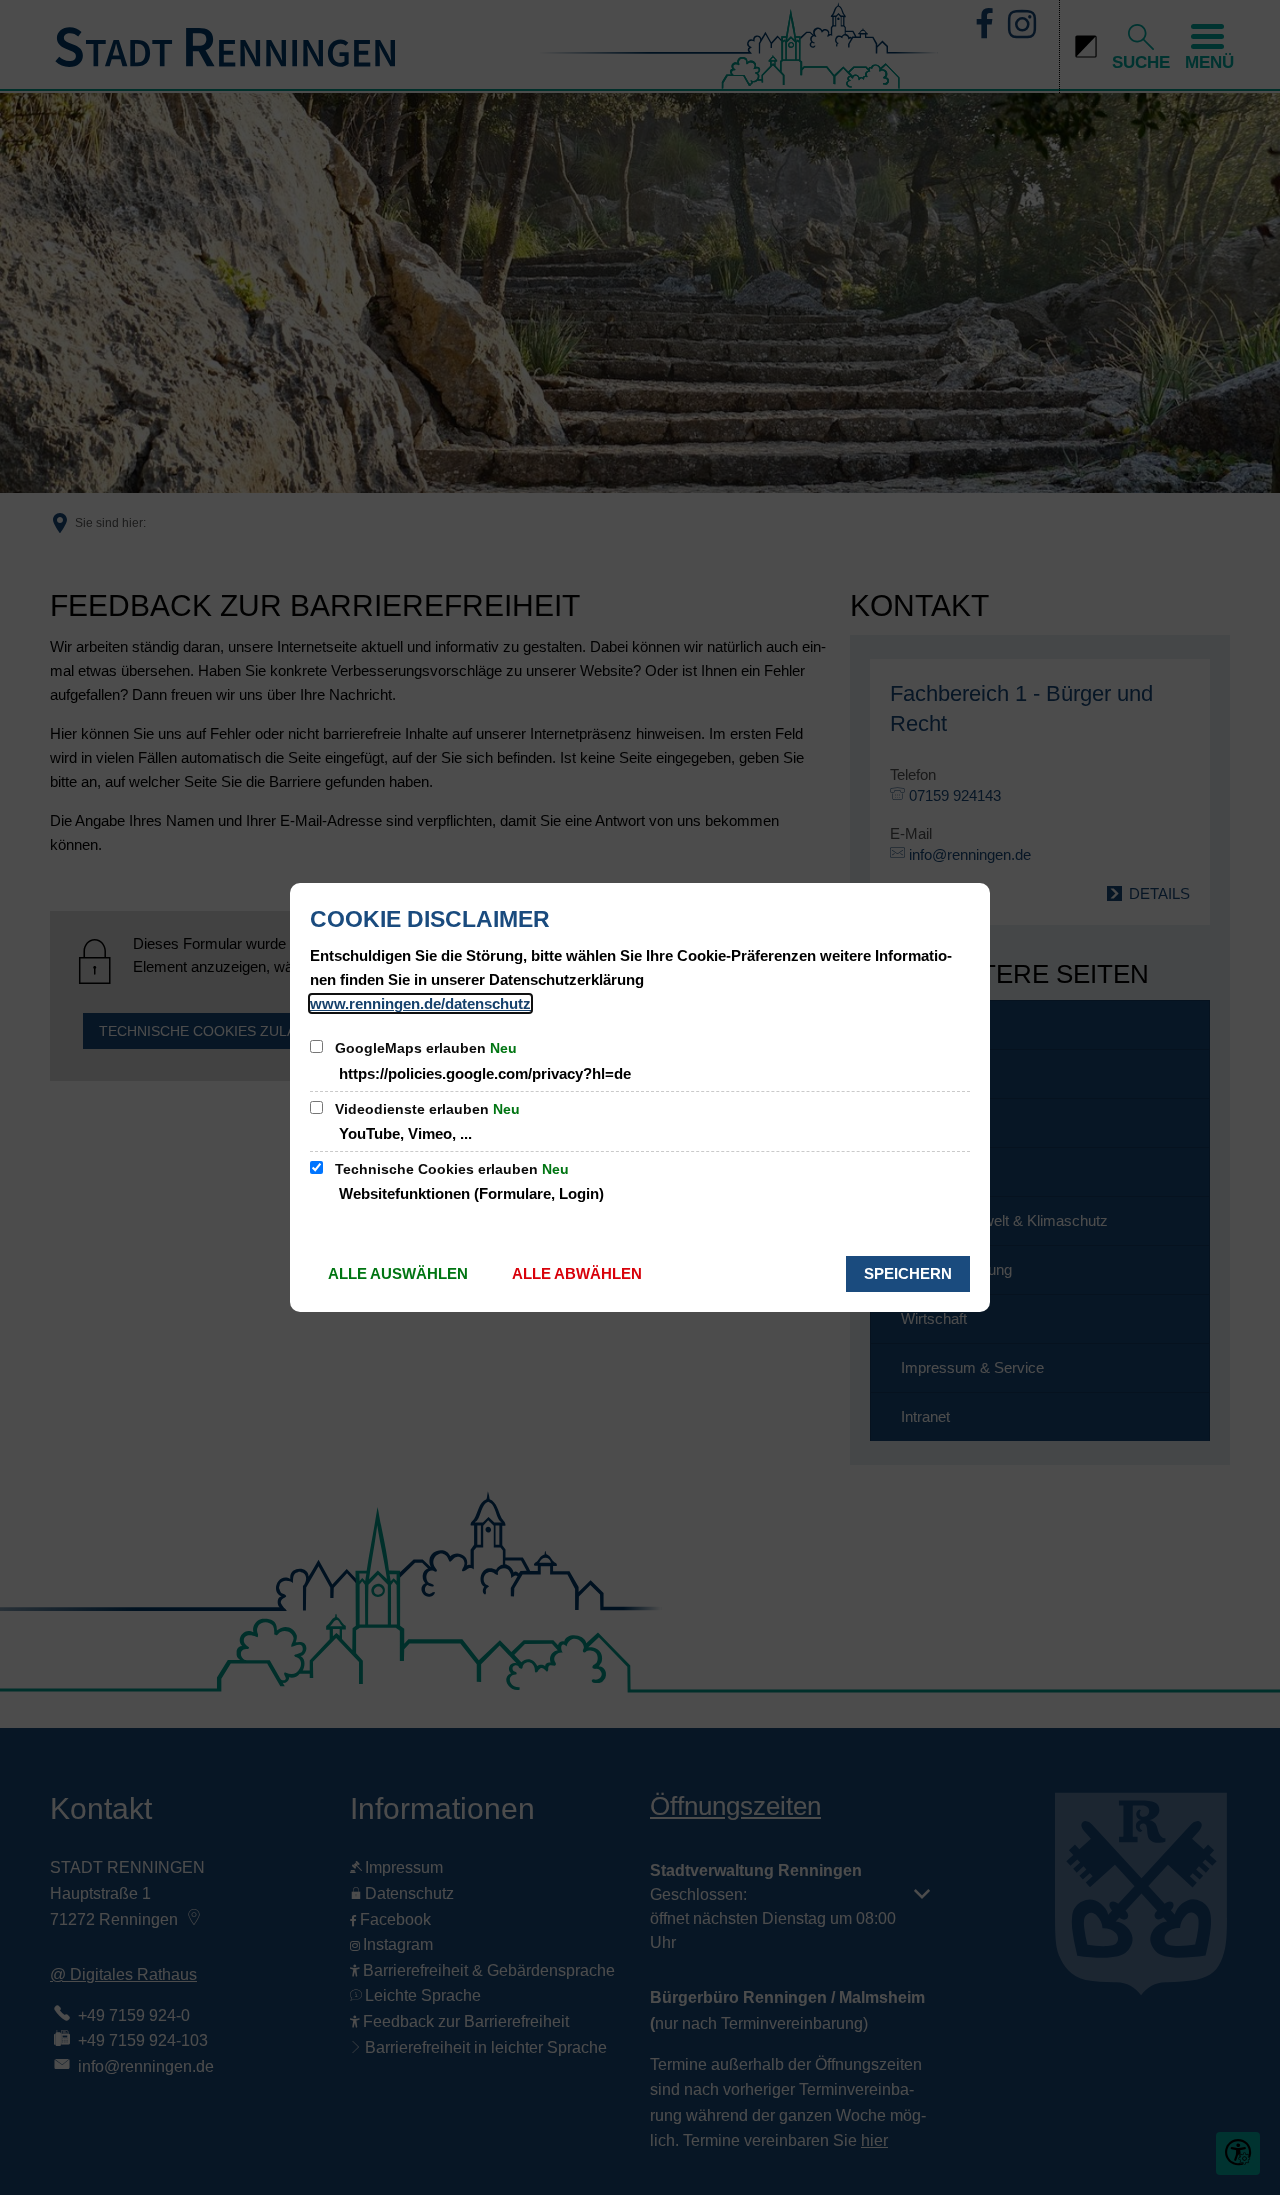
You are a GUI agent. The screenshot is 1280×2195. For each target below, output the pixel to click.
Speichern (908, 1273)
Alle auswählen (398, 1273)
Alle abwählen (577, 1273)
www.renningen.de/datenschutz (420, 1003)
